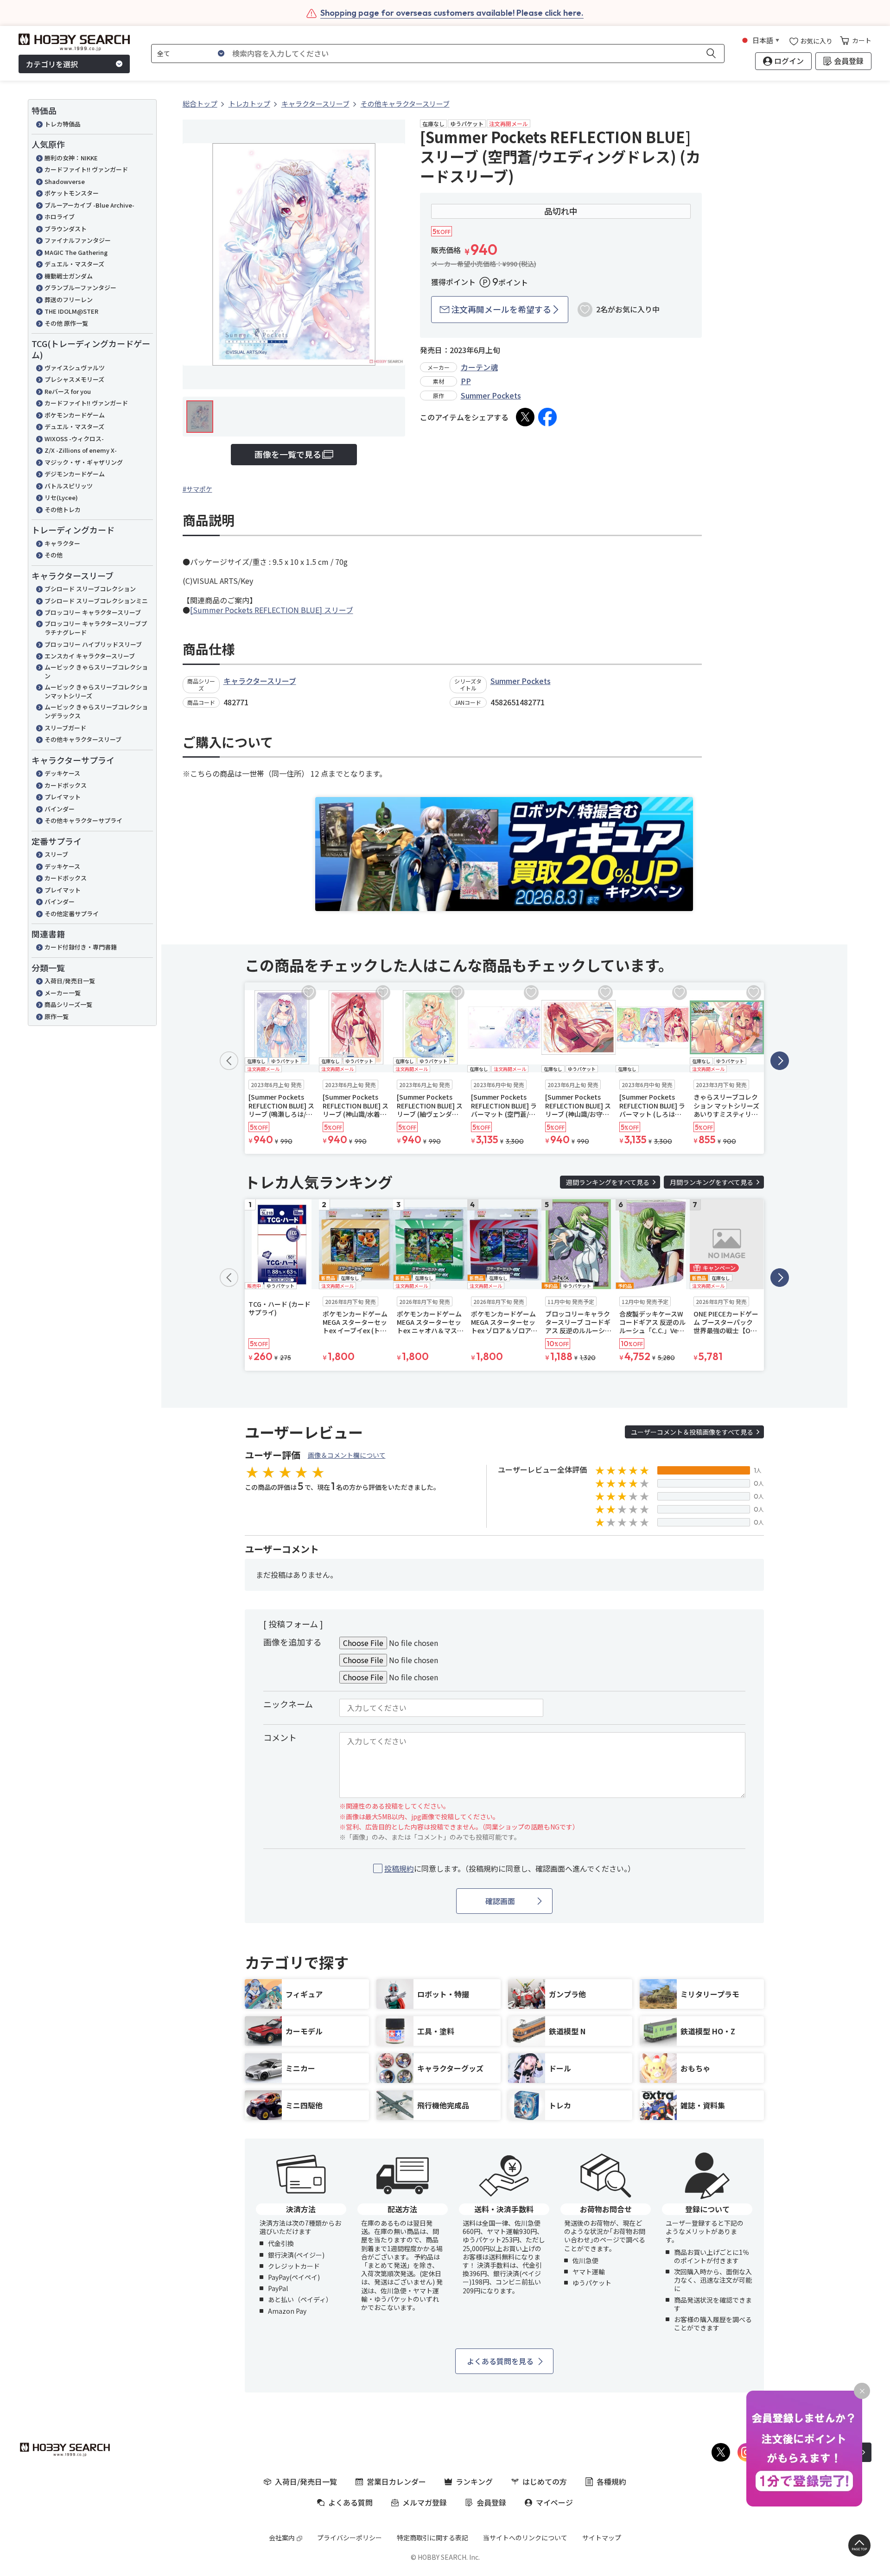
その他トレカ (63, 510)
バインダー (60, 809)
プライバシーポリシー (350, 2538)
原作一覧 (57, 1016)
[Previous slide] (229, 1061)
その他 (54, 555)
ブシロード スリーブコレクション (90, 589)
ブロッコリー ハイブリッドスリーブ (93, 644)
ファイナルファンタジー (78, 240)
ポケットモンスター (72, 193)
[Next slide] (780, 1061)
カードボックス (66, 785)
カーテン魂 (479, 367)
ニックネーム (288, 1704)
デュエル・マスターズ (74, 264)
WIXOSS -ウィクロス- (74, 439)
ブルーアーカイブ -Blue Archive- (89, 205)
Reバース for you (68, 391)
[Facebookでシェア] (547, 417)
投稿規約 (399, 1868)
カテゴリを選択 (52, 64)
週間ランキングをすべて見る (608, 1182)
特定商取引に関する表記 (432, 2538)
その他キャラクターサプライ (83, 820)
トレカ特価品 (63, 124)
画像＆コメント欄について (347, 1455)
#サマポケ (197, 489)
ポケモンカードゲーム (75, 415)
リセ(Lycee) (61, 497)
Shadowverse (65, 181)
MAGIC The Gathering (76, 252)
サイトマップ (602, 2538)
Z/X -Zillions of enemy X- (81, 450)
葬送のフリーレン (69, 300)
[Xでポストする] (525, 417)
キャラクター (62, 543)
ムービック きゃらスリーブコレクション (96, 672)
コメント (280, 1737)
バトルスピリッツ (69, 486)
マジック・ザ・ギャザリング (84, 462)
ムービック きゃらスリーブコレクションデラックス (96, 712)
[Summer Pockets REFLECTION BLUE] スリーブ (272, 610)
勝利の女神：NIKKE (71, 158)
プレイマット (63, 797)
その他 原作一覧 (66, 323)
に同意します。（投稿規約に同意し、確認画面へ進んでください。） (510, 1869)
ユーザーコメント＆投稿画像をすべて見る (692, 1432)
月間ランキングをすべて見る (712, 1182)
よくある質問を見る (500, 2361)
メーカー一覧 (63, 993)
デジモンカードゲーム (75, 474)
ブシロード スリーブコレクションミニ (96, 601)
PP (466, 381)
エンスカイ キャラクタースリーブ (90, 656)
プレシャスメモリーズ (74, 379)
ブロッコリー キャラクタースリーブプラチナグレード (96, 628)
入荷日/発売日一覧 (70, 981)
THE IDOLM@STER (71, 311)
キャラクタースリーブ (260, 681)
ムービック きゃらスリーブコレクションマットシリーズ (96, 692)
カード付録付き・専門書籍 (81, 947)
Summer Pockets (491, 395)
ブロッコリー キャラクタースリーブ (93, 612)
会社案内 (282, 2538)
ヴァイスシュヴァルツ (75, 368)
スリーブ (56, 854)
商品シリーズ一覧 (68, 1004)
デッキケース (62, 773)
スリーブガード (65, 728)
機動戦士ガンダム (69, 276)
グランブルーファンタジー (80, 288)
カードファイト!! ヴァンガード (86, 169)
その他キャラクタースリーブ (83, 739)
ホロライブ (60, 217)
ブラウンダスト (66, 229)
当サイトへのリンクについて (525, 2538)
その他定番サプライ (72, 914)
